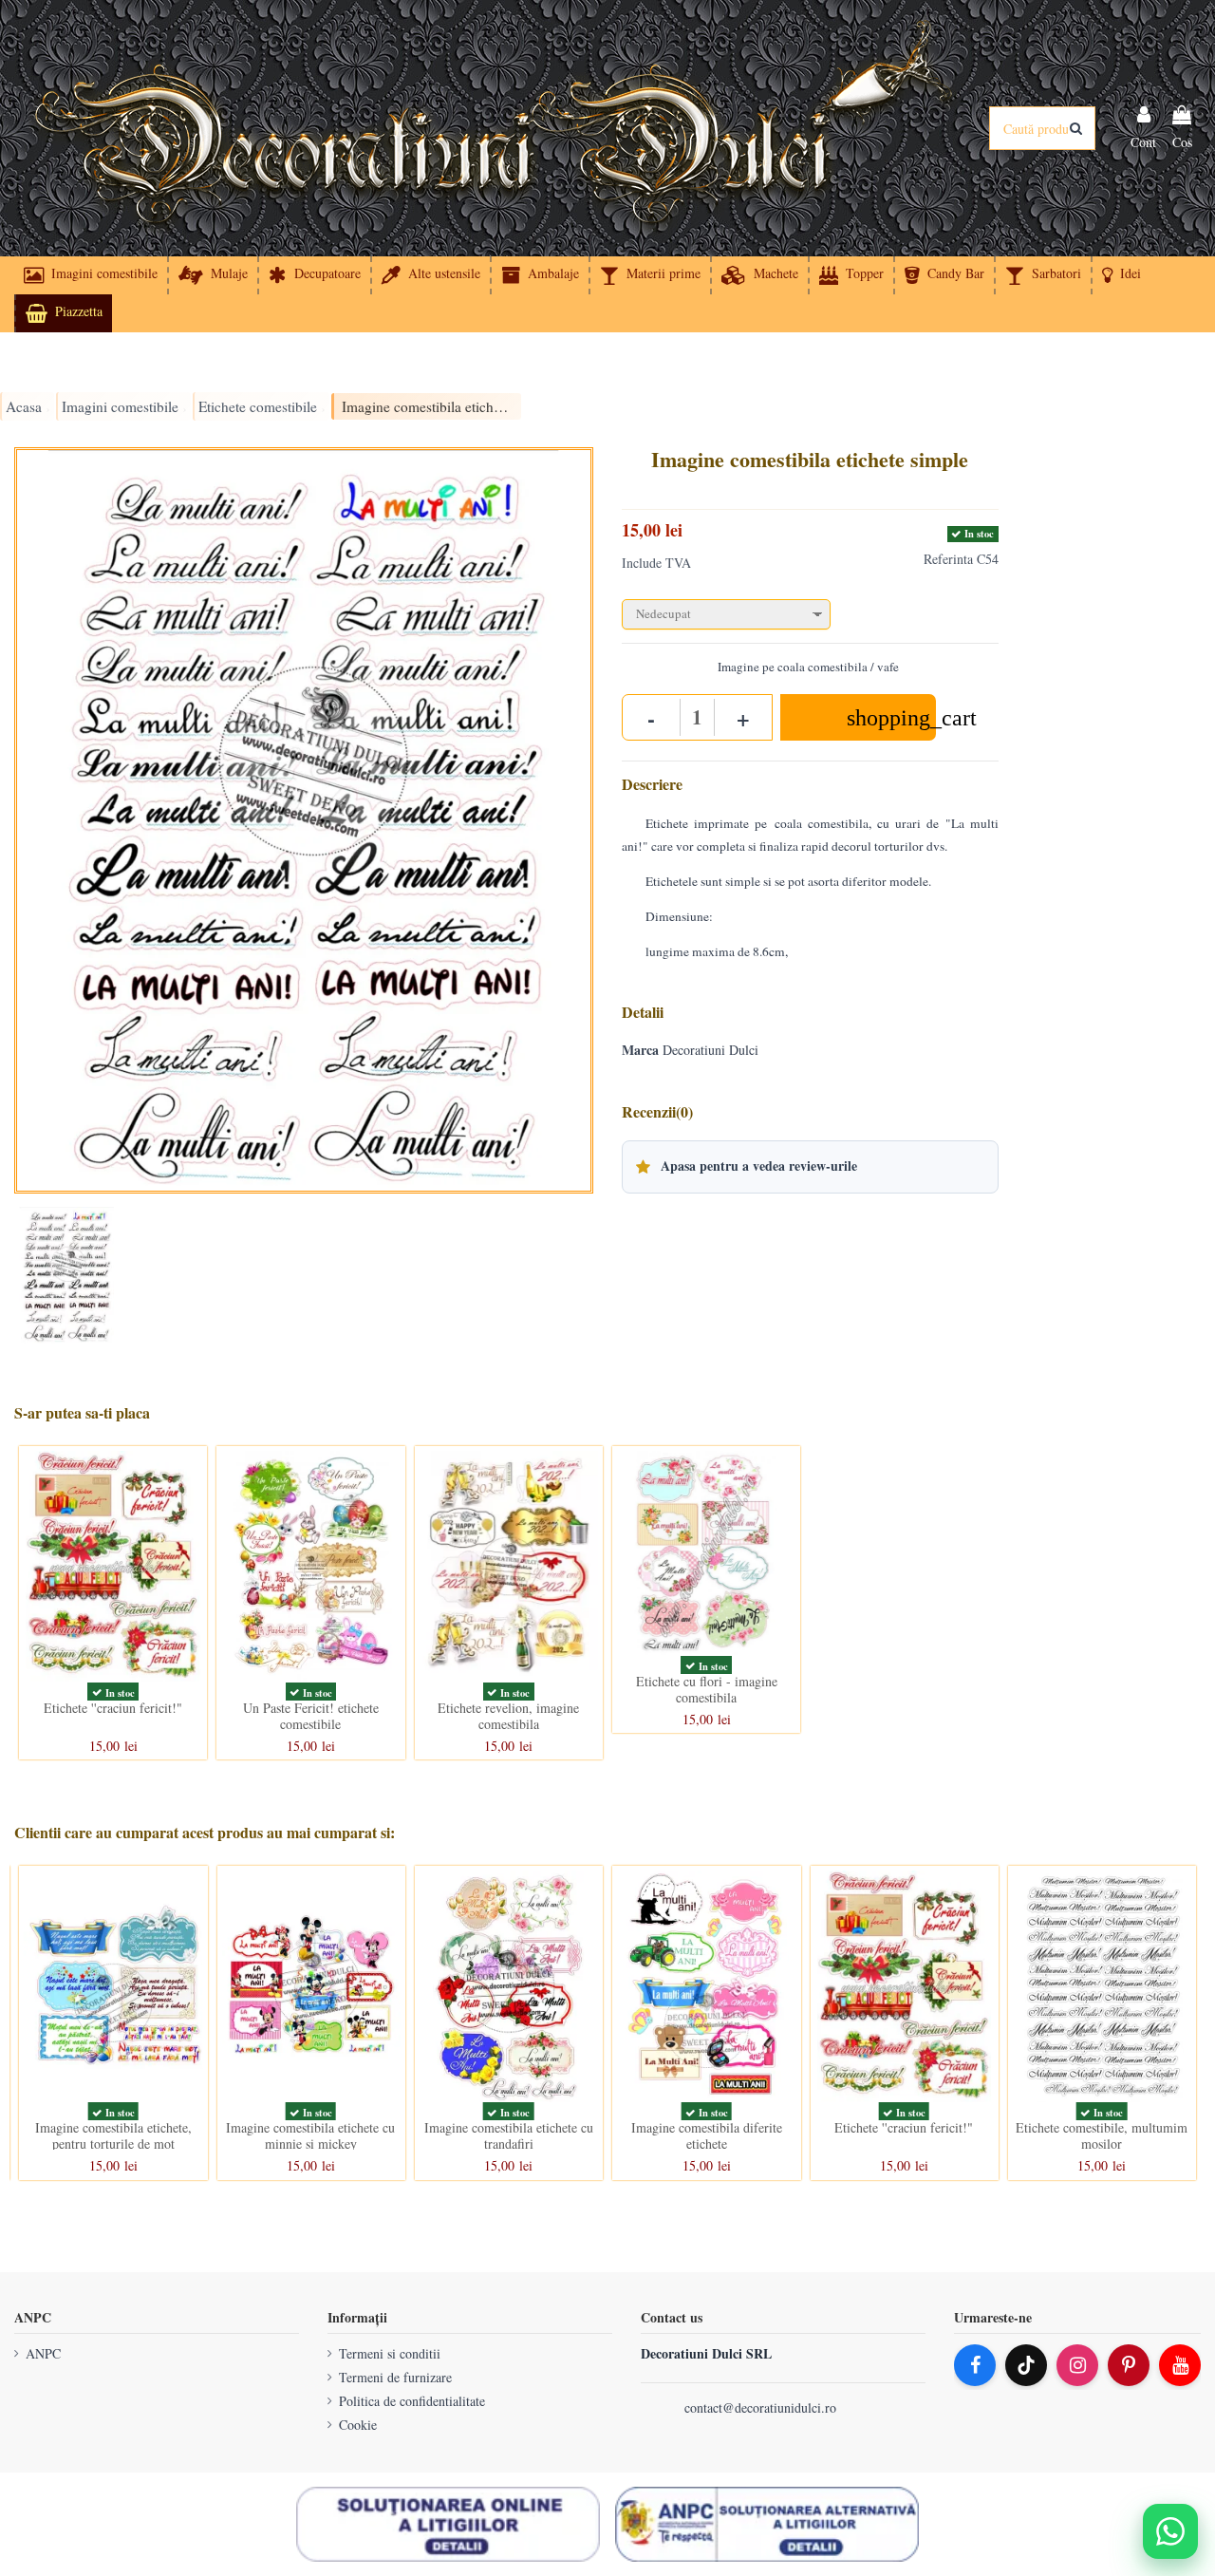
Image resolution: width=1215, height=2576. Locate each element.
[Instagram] (1077, 2365)
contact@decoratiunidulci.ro (760, 2407)
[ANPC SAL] (767, 2525)
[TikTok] (1026, 2365)
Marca (640, 1050)
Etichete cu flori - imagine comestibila (707, 1689)
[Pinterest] (1129, 2365)
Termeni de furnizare (395, 2377)
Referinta (948, 559)
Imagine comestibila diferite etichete (707, 2135)
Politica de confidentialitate (412, 2401)
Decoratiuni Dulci (710, 1050)
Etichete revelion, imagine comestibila (508, 1716)
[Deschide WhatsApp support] (1170, 2531)
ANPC (43, 2353)
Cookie (358, 2425)
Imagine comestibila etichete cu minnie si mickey (310, 2135)
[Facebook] (975, 2365)
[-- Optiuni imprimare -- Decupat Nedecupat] (810, 610)
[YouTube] (1180, 2365)
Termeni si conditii (390, 2353)
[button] (1121, 275)
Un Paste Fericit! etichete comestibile (311, 1716)
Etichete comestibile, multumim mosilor (1102, 2135)
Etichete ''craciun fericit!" (113, 1708)
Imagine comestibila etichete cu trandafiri (509, 2135)
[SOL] (448, 2525)
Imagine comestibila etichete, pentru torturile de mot (113, 2135)
